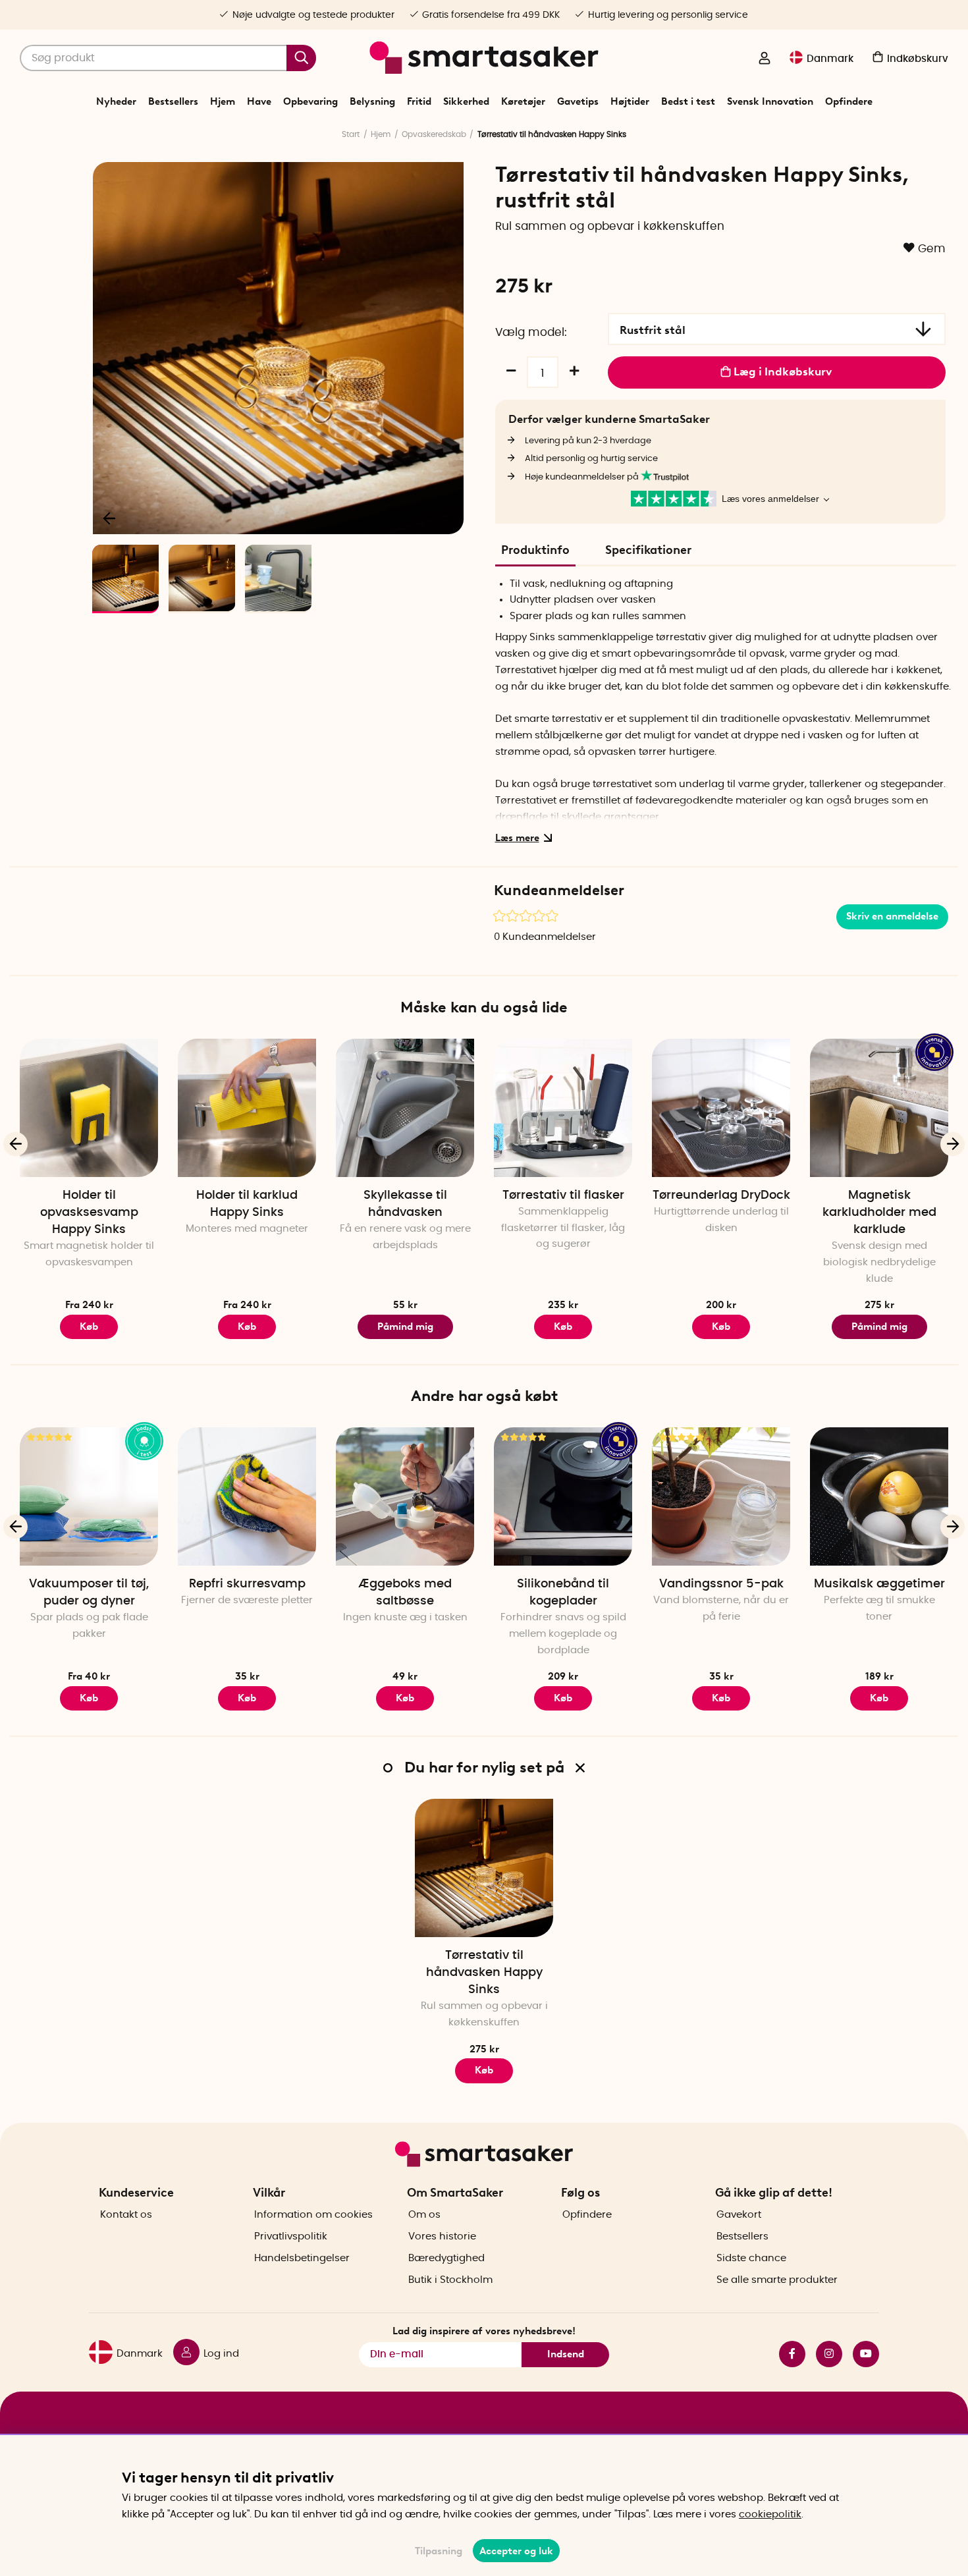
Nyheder (116, 101)
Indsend (566, 2354)
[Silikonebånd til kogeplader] (563, 1496)
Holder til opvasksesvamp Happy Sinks (89, 1213)
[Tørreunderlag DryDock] (721, 1108)
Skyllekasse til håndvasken (405, 1204)
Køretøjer (523, 101)
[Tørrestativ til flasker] (563, 1108)
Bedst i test (688, 101)
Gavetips (578, 101)
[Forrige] (110, 518)
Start (351, 134)
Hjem (223, 101)
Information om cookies (313, 2215)
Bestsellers (173, 101)
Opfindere (849, 101)
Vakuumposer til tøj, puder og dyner (89, 1593)
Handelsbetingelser (302, 2258)
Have (259, 101)
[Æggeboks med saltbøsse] (405, 1496)
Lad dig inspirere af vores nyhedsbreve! (484, 2331)
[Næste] (447, 518)
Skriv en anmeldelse (892, 916)
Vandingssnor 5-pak (721, 1584)
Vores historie (442, 2236)
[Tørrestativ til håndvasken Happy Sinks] (484, 1868)
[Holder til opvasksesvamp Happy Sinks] (89, 1108)
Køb (89, 1327)
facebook (787, 2354)
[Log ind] (765, 59)
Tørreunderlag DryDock (721, 1195)
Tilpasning (439, 2551)
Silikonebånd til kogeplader (563, 1593)
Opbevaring (310, 101)
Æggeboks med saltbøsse (405, 1593)
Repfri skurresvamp (247, 1584)
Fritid (419, 101)
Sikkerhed (466, 101)
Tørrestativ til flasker (563, 1195)
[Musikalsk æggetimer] (879, 1496)
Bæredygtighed (446, 2258)
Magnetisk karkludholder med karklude (879, 1213)
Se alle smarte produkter (777, 2280)
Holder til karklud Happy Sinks (247, 1204)
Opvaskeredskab (434, 134)
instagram (824, 2354)
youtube (861, 2354)
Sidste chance (751, 2258)
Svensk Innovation (770, 101)
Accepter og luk (516, 2551)
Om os (424, 2215)
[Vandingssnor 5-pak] (721, 1496)
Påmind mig (405, 1327)
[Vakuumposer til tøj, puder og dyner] (89, 1496)
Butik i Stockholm (450, 2280)
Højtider (630, 101)
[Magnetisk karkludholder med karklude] (879, 1108)
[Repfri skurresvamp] (247, 1496)
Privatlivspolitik (291, 2236)
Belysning (372, 101)
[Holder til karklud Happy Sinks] (247, 1108)
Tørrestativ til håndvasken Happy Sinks (484, 1973)
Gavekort (739, 2215)
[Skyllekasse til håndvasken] (405, 1108)
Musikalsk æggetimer (879, 1584)
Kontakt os (126, 2215)
